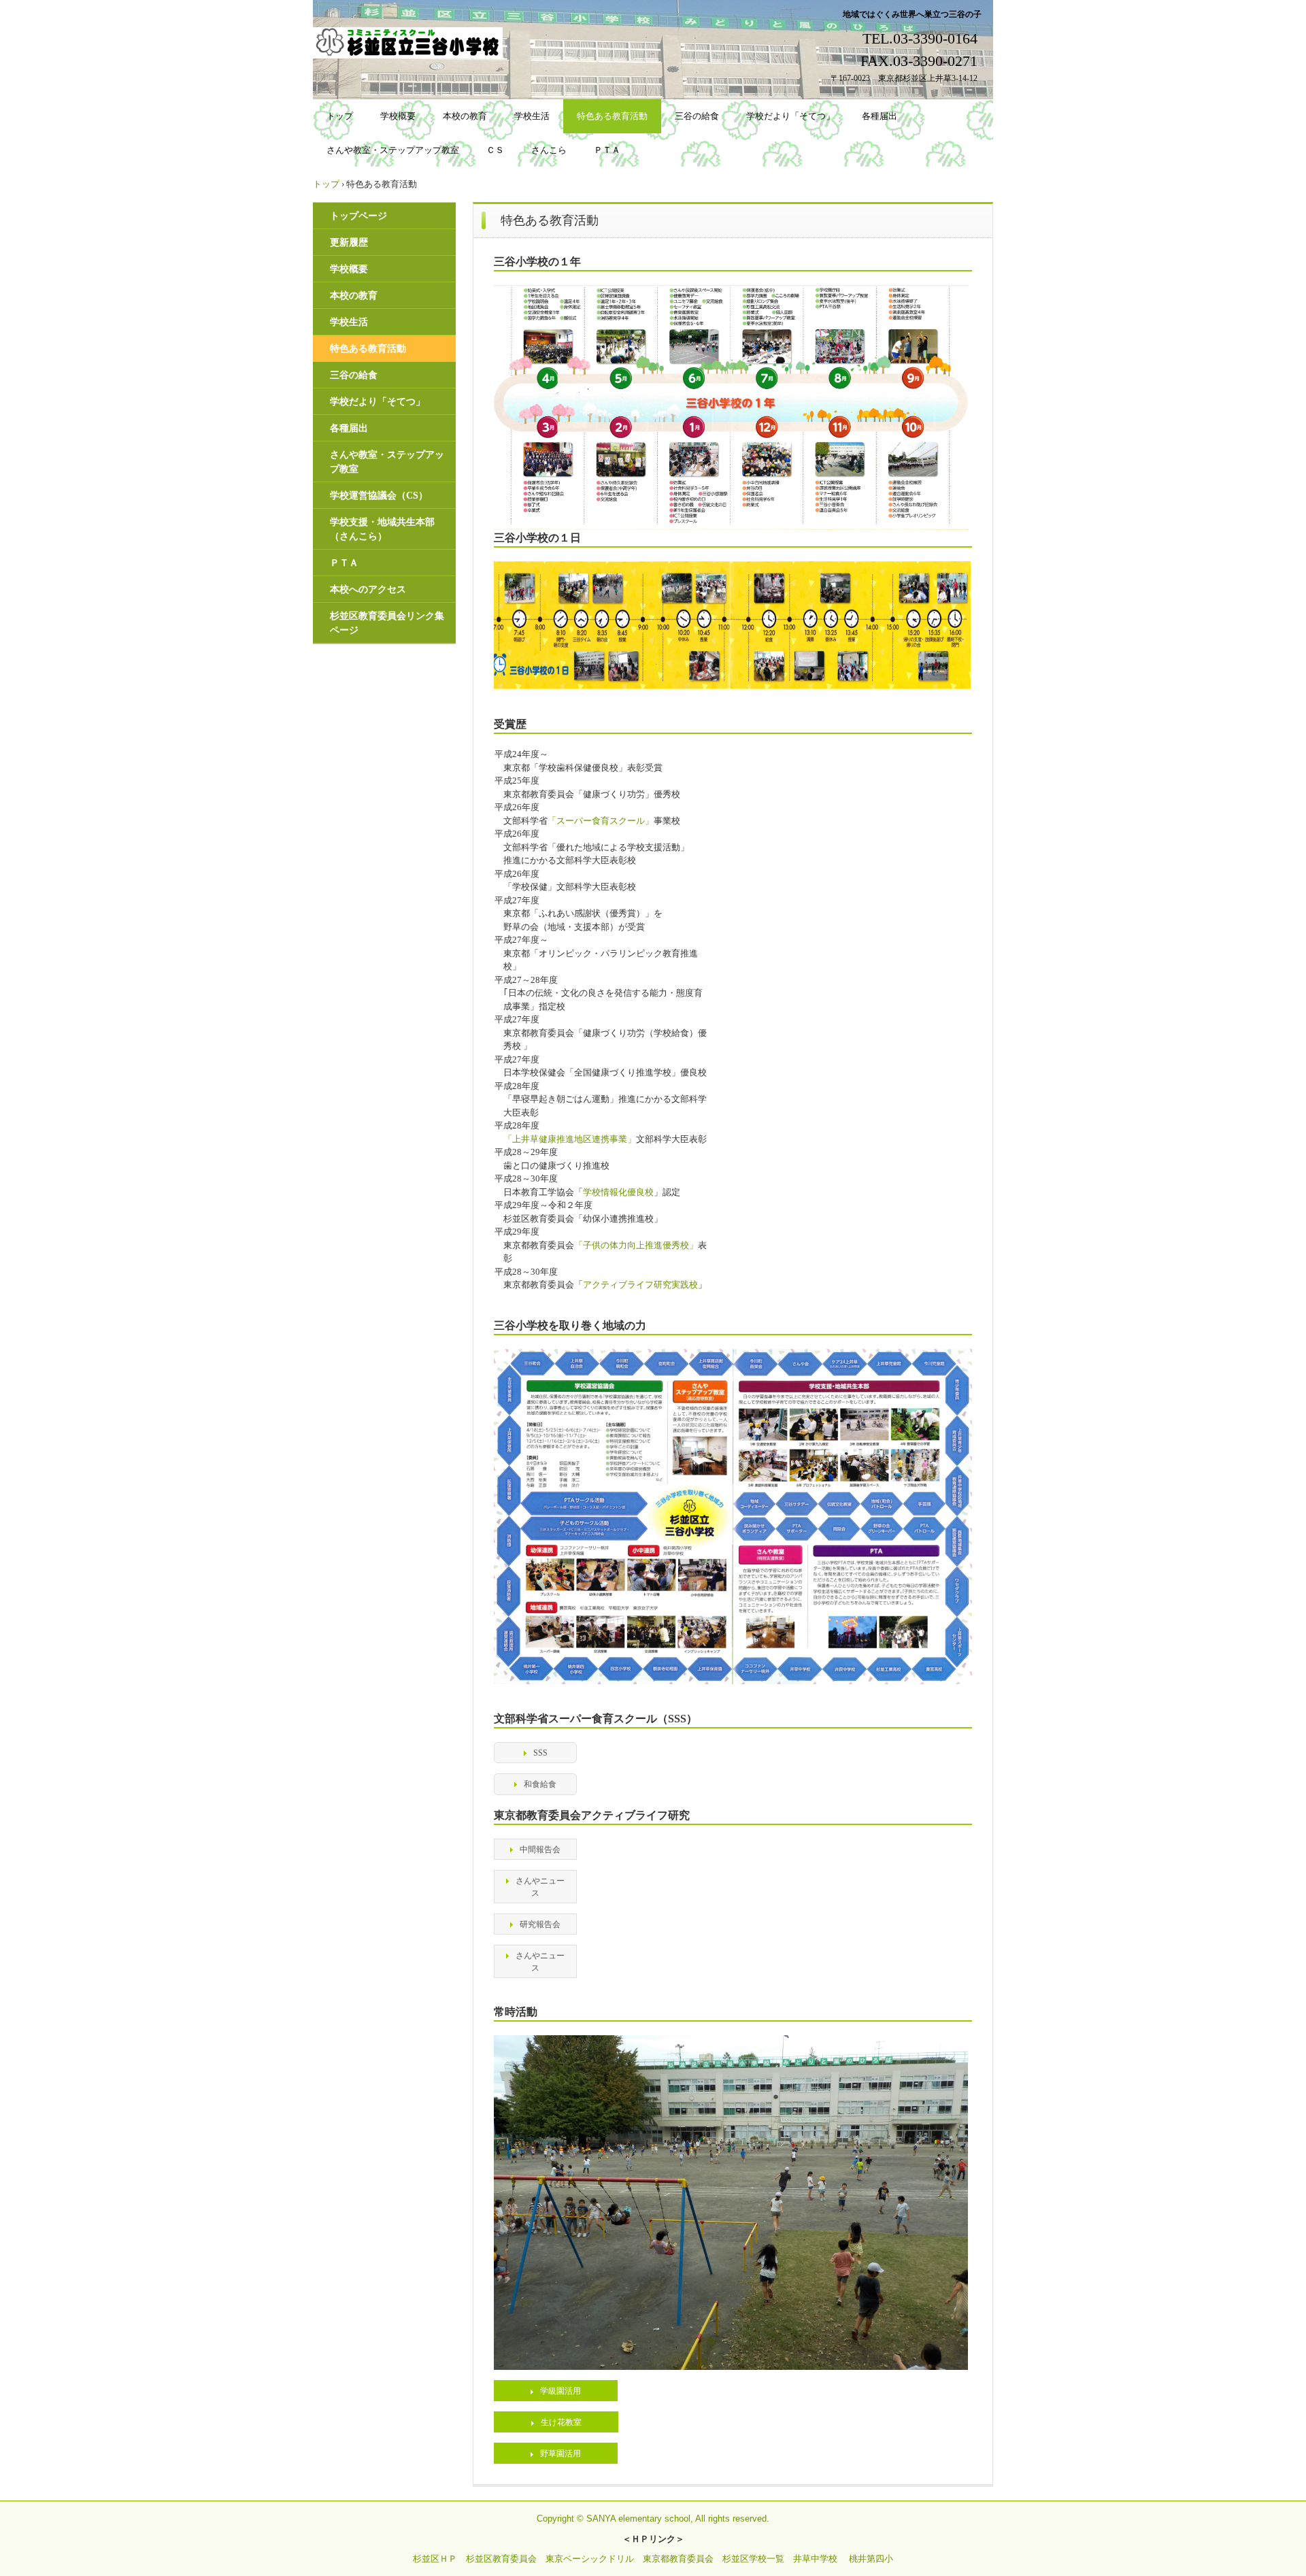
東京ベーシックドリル (590, 2559)
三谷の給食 (697, 116)
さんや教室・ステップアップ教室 (393, 150)
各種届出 (880, 116)
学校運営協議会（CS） (379, 496)
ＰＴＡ (607, 150)
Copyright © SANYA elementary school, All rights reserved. (653, 2519)
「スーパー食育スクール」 (601, 821)
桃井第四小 (871, 2559)
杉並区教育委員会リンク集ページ (387, 623)
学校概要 (398, 116)
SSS (540, 1753)
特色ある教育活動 (612, 116)
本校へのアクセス (368, 589)
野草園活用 (560, 2454)
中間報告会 (540, 1850)
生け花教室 (561, 2422)
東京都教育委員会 (678, 2559)
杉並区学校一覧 (753, 2559)
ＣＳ (495, 150)
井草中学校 (815, 2559)
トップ (340, 116)
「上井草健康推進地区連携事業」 (570, 1139)
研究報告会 (540, 1924)
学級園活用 (560, 2391)
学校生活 (532, 116)
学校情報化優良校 (618, 1192)
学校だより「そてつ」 (790, 116)
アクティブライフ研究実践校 (640, 1285)
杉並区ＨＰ (435, 2559)
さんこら (549, 150)
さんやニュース (540, 1887)
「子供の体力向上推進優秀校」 (636, 1245)
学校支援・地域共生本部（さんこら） (382, 529)
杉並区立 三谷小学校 (410, 43)
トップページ (358, 216)
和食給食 (540, 1784)
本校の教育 (465, 116)
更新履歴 (349, 242)
